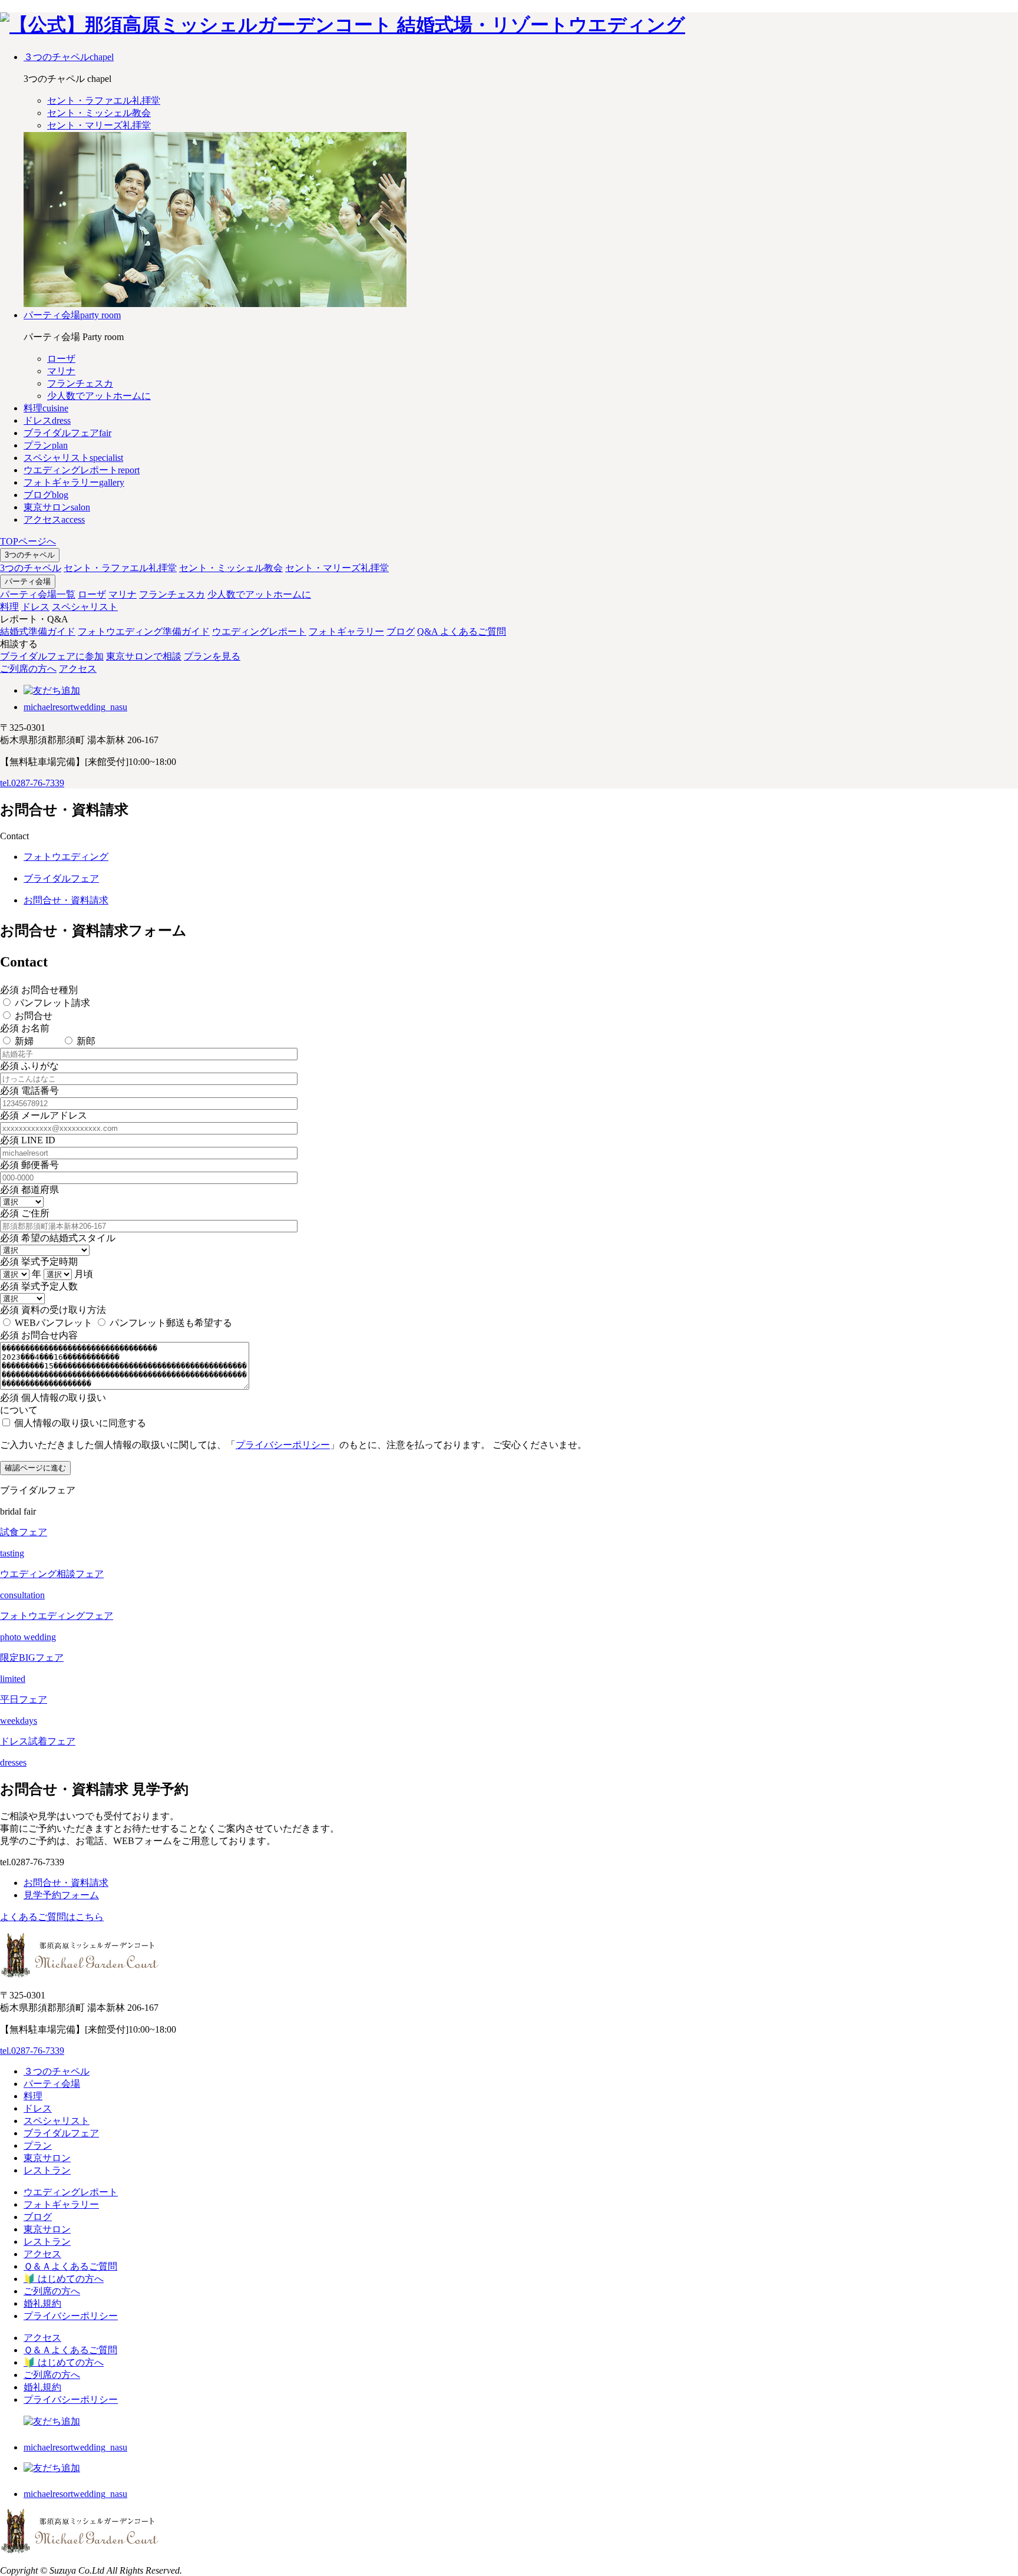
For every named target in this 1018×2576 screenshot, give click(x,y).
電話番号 (29, 1091)
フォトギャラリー (346, 631)
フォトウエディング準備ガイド (144, 631)
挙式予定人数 (39, 1286)
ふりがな (29, 1066)
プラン (38, 2145)
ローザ (92, 594)
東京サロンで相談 (144, 656)
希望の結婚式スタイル (58, 1238)
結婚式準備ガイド (38, 631)
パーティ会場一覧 (38, 594)
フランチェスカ (172, 594)
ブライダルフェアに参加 (52, 656)
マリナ (123, 594)
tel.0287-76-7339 (32, 783)
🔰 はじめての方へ (64, 2279)
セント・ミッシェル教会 (231, 568)
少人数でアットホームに (259, 594)
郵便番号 (29, 1165)
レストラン (47, 2170)
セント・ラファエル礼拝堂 (120, 568)
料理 (9, 607)
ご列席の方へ (28, 669)
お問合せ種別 (39, 990)
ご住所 (25, 1213)
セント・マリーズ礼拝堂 (337, 568)
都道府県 (29, 1190)
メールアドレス (44, 1115)
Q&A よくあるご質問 (462, 631)
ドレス (35, 607)
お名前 (25, 1028)
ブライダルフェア (61, 2133)
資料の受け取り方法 (53, 1310)
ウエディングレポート (259, 631)
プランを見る (212, 656)
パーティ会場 (28, 581)
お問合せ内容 (39, 1335)
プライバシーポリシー (283, 1445)
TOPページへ (28, 541)
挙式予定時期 (39, 1261)
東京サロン (47, 2158)
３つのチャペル (57, 2071)
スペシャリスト (85, 607)
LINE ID (28, 1140)
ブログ (401, 631)
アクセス (78, 669)
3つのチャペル (30, 555)
